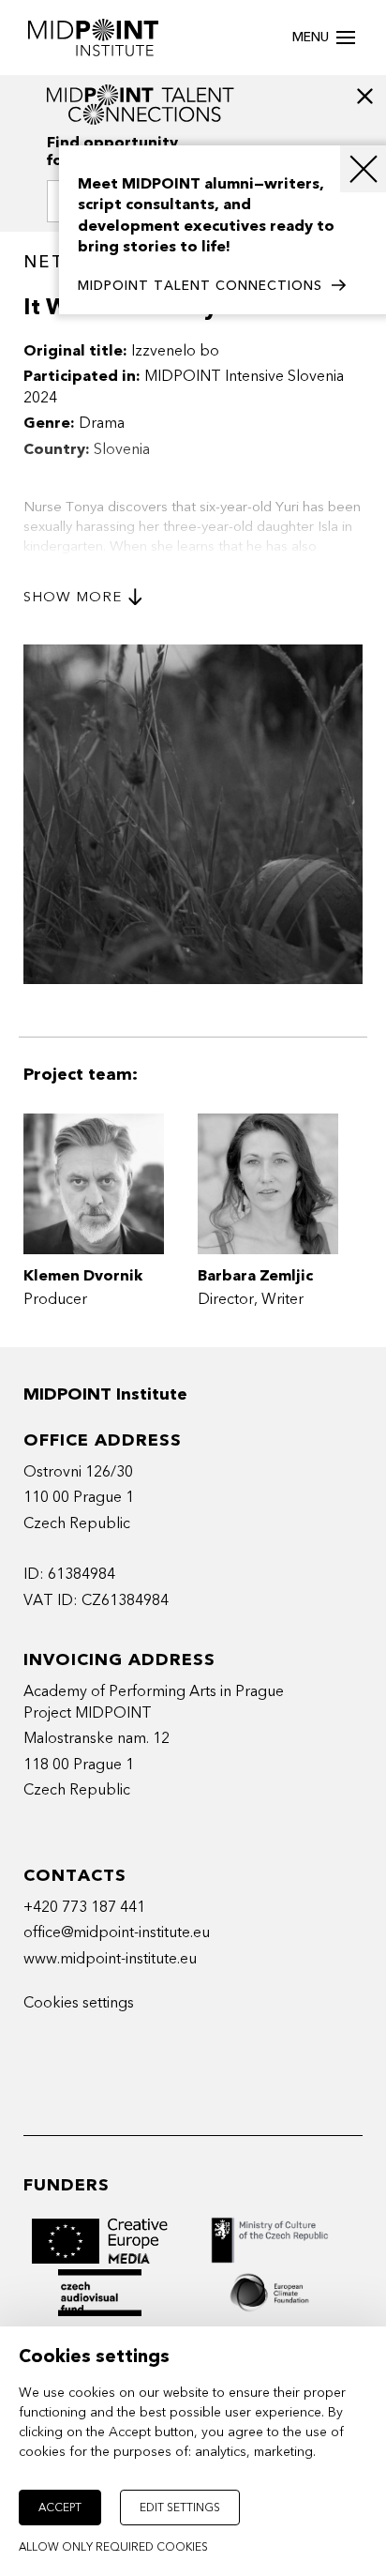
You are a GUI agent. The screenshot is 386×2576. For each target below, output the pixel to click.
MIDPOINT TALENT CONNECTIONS (200, 286)
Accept (60, 2508)
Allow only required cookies (113, 2547)
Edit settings (180, 2508)
